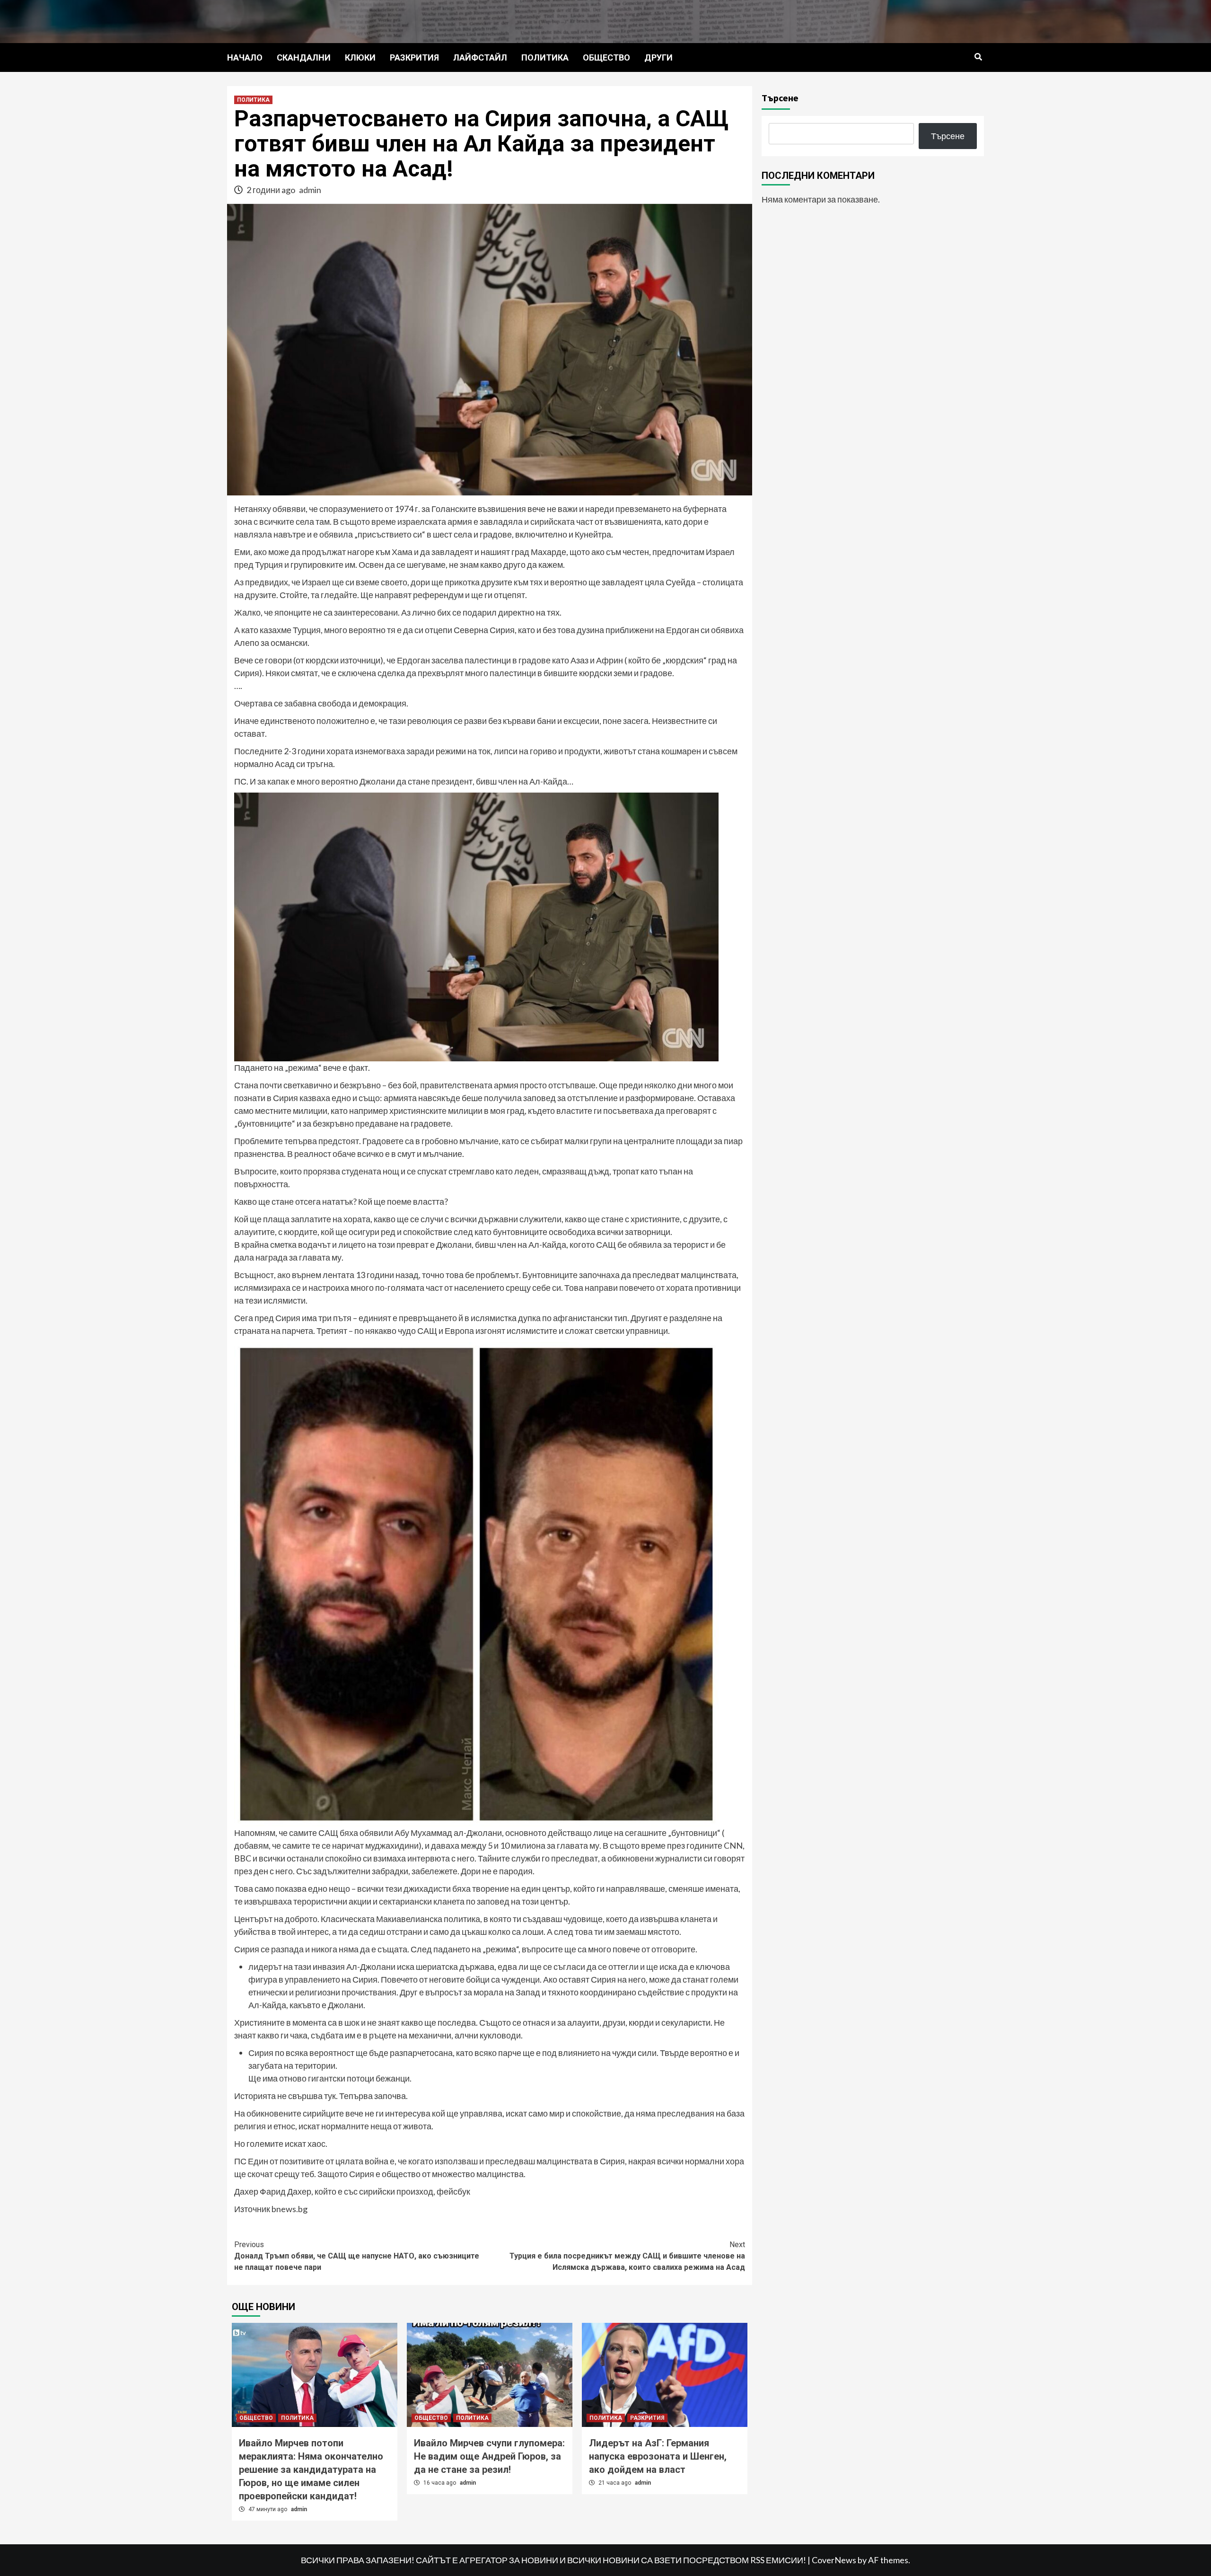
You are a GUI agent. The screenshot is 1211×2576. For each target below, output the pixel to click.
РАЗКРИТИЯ (414, 57)
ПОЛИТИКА (545, 57)
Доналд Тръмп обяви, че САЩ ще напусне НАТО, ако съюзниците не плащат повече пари (357, 2256)
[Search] (978, 57)
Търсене (780, 98)
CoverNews (834, 2560)
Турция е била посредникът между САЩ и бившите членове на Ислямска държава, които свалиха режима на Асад (627, 2256)
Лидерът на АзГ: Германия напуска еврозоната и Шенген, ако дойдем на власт (658, 2456)
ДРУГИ (658, 57)
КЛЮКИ (360, 57)
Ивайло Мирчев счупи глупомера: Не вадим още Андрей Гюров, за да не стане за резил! (489, 2456)
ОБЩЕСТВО (606, 57)
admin (310, 190)
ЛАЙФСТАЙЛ (480, 57)
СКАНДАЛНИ (304, 57)
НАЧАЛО (245, 57)
